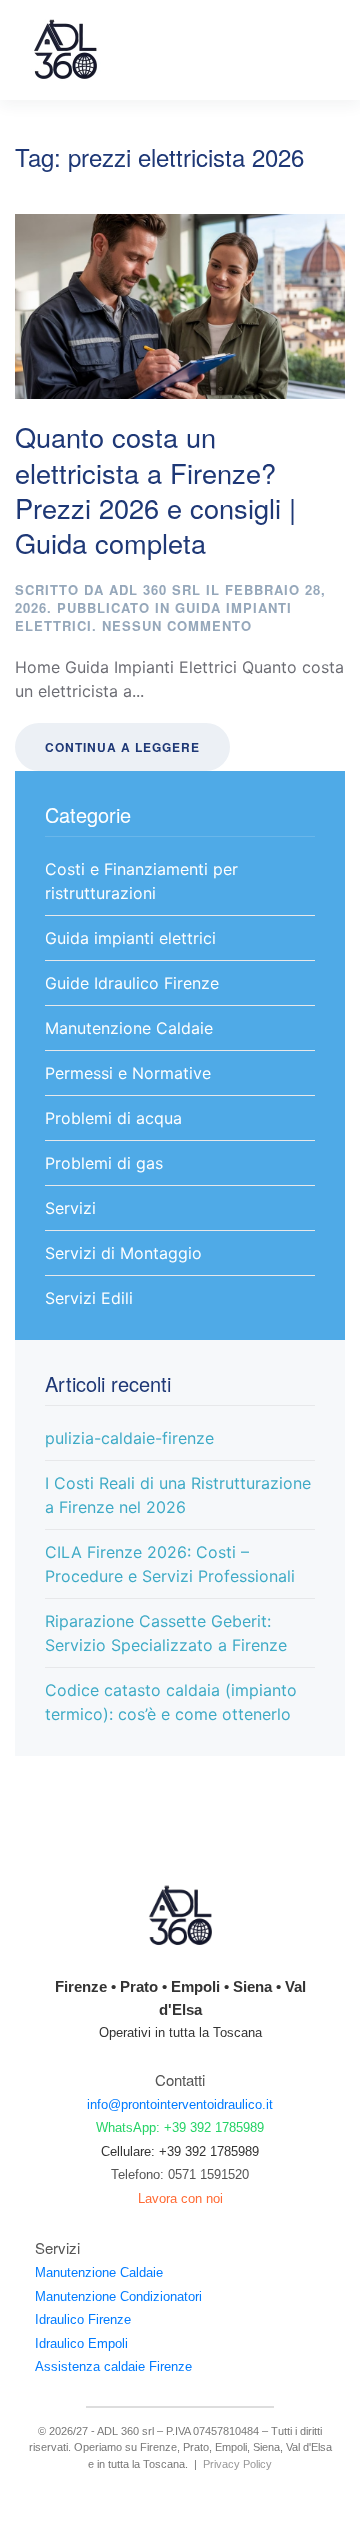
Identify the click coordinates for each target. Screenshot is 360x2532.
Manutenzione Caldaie (129, 1028)
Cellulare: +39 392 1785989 (180, 2151)
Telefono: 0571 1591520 (180, 2174)
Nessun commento (177, 625)
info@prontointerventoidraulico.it (180, 2104)
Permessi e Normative (128, 1073)
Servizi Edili (89, 1298)
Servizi (70, 1208)
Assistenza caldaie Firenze (113, 2366)
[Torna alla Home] (65, 50)
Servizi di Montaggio (123, 1253)
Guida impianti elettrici (130, 938)
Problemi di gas (104, 1163)
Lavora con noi (180, 2198)
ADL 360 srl (155, 589)
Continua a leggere (122, 747)
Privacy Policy (237, 2464)
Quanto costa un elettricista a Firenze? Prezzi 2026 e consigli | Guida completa (155, 489)
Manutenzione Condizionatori (118, 2296)
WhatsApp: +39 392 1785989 (180, 2127)
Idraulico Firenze (83, 2319)
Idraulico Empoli (81, 2343)
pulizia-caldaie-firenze (129, 1438)
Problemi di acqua (113, 1118)
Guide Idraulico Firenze (132, 983)
